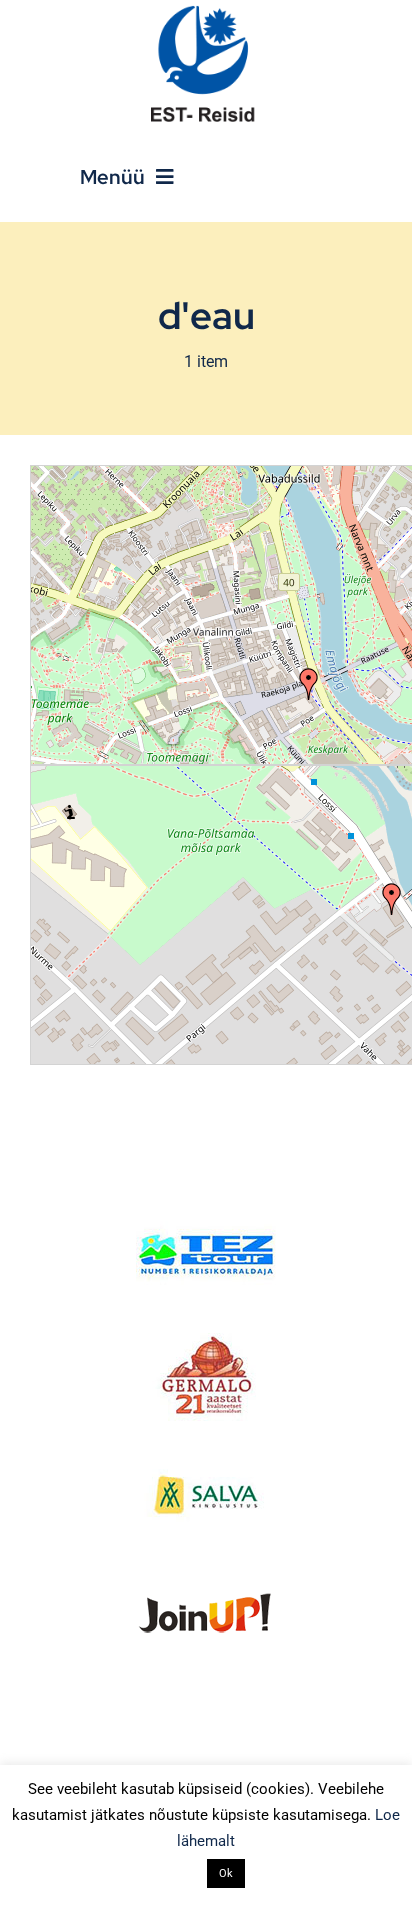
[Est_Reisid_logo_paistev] (206, 12)
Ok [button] (226, 1873)
